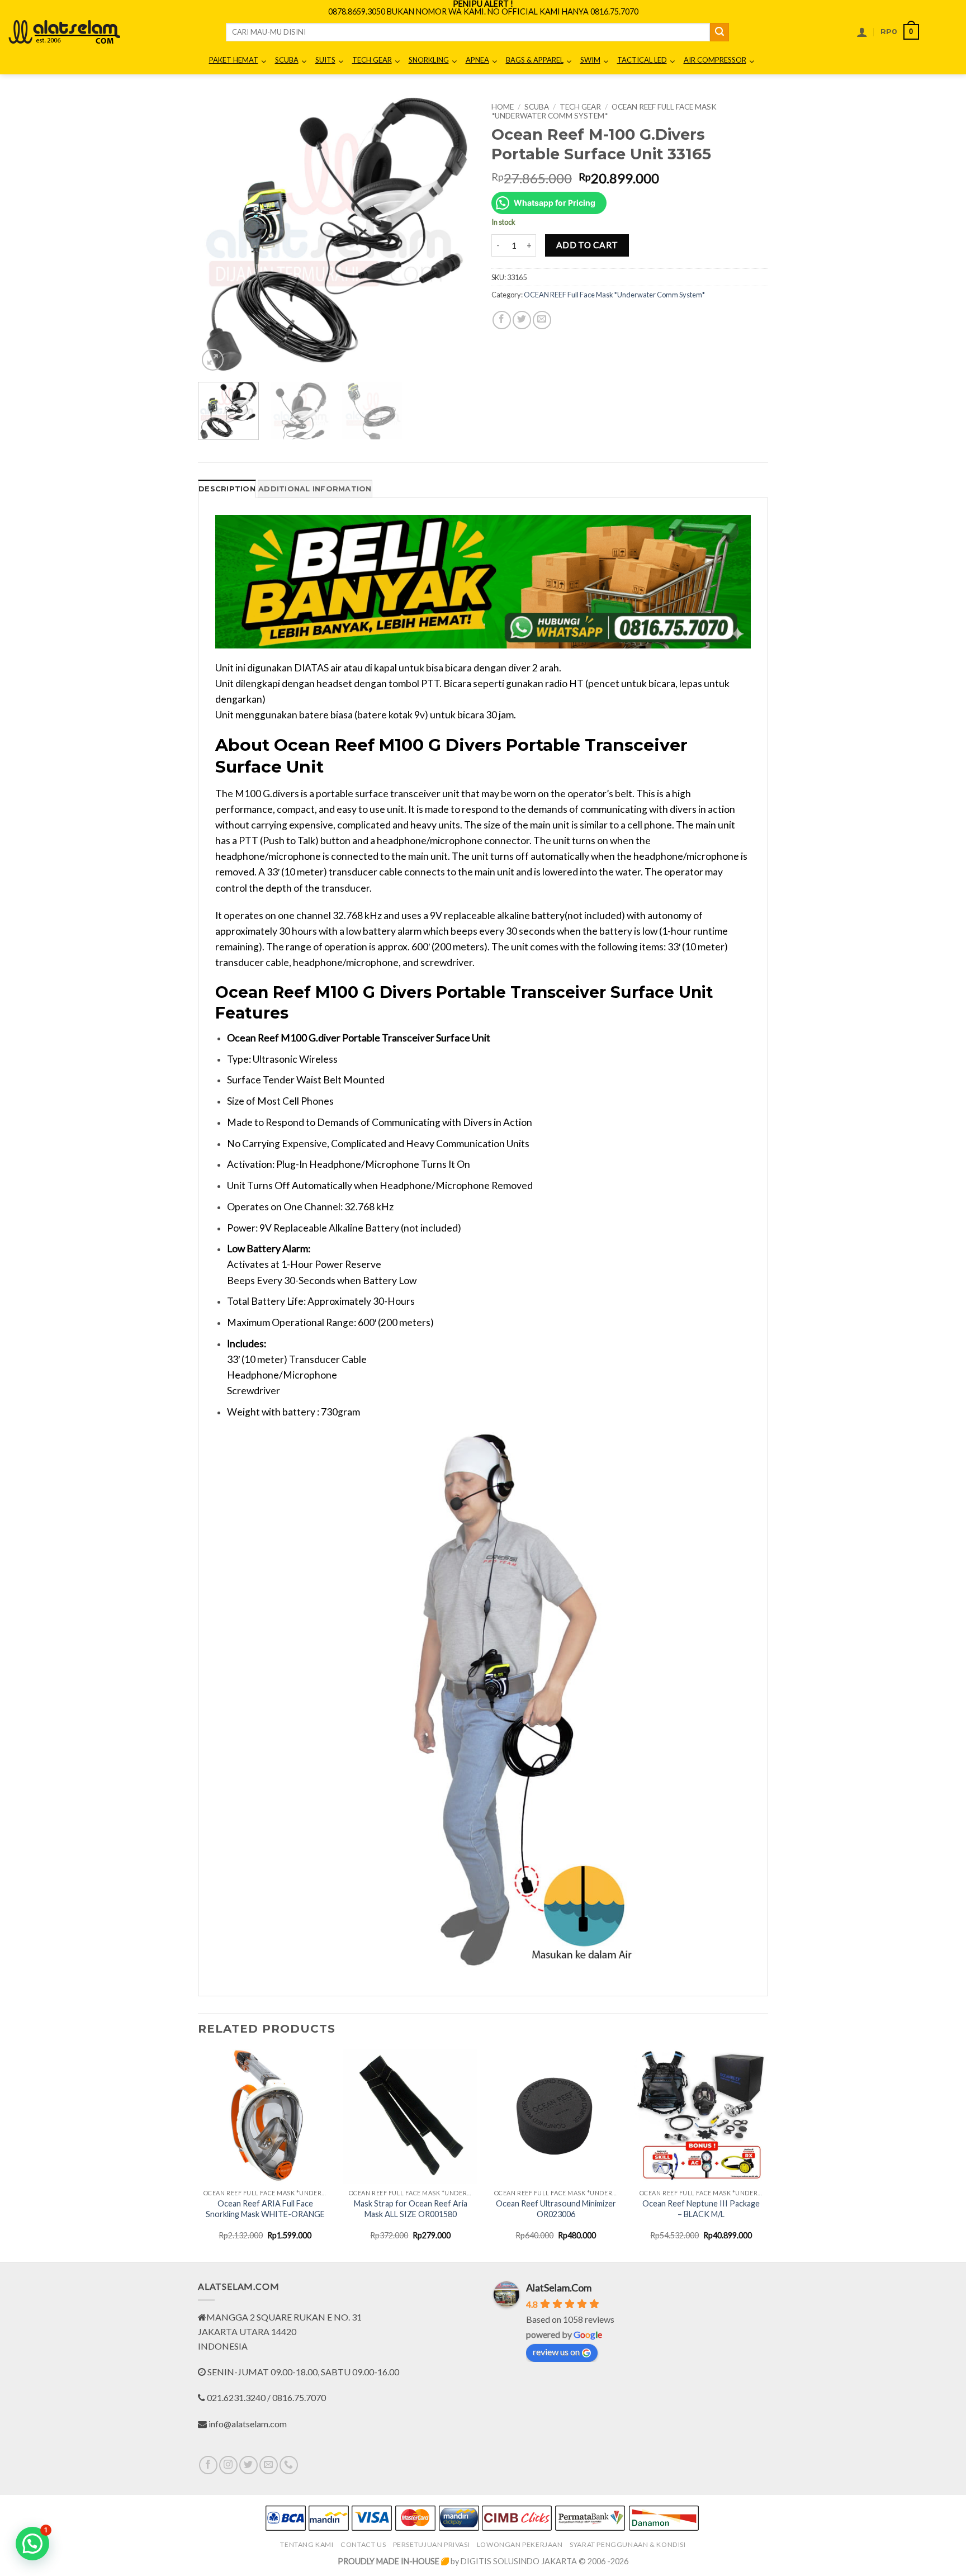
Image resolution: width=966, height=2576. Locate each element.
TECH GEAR (580, 107)
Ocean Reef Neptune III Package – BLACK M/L (701, 2209)
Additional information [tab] (315, 489)
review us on (556, 2352)
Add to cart (587, 245)
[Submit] (719, 32)
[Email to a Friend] (542, 320)
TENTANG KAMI (307, 2544)
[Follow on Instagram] (228, 2465)
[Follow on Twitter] (248, 2465)
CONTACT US (363, 2544)
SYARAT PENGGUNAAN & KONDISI (628, 2544)
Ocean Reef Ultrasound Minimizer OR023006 (556, 2209)
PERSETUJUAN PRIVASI (432, 2544)
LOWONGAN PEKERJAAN (520, 2544)
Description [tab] (227, 489)
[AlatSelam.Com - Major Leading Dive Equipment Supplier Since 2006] (64, 32)
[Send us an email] (269, 2465)
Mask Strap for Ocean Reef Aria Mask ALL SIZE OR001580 (411, 2209)
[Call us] (289, 2465)
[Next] (455, 235)
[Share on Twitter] (522, 320)
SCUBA (537, 107)
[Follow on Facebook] (208, 2465)
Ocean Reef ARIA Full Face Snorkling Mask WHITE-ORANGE (265, 2209)
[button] (862, 32)
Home (503, 107)
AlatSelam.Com (559, 2288)
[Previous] (217, 235)
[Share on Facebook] (502, 320)
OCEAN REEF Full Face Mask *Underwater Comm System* (604, 111)
